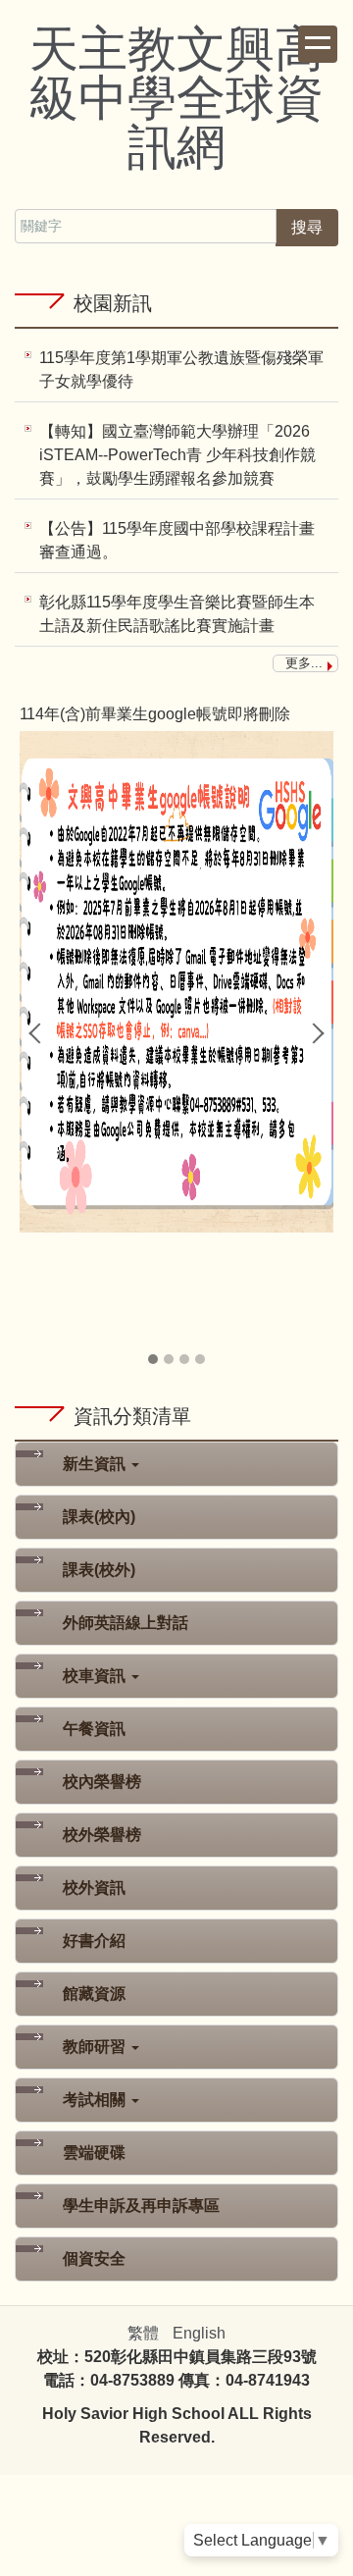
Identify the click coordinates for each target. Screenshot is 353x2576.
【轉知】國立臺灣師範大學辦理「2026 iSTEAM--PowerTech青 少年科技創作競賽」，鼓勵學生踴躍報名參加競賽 (177, 455)
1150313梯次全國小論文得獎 (115, 714)
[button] (39, 1033)
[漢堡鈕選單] (318, 44)
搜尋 (307, 227)
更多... (304, 663)
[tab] (153, 1359)
